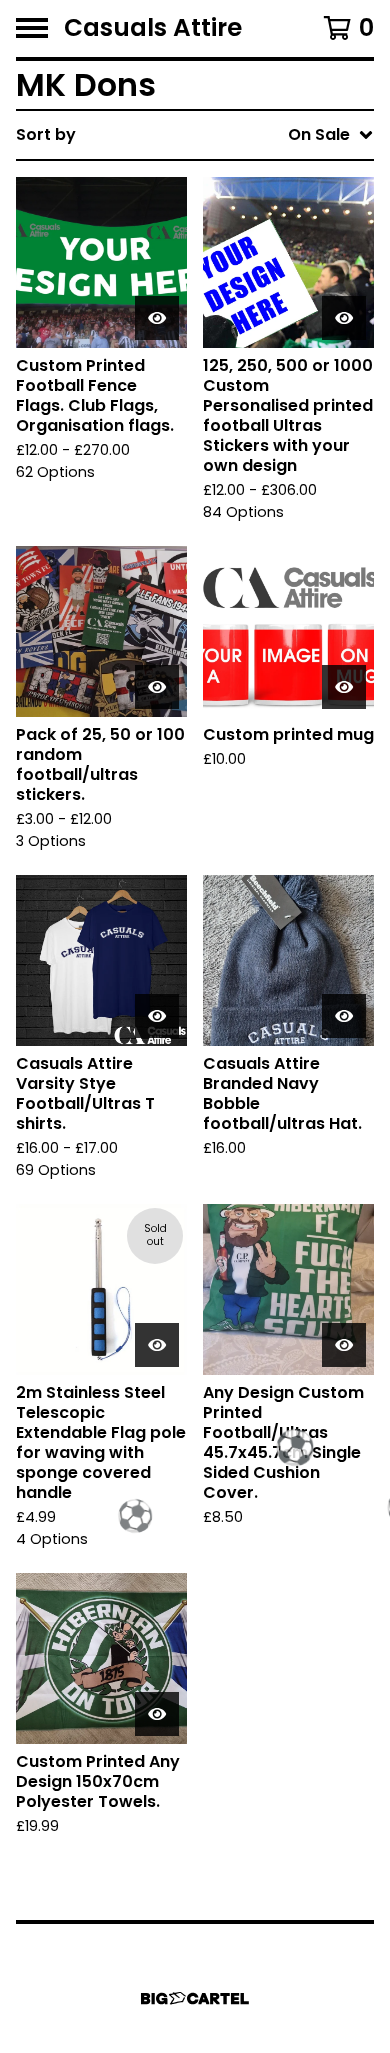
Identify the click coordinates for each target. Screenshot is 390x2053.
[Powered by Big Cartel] (195, 1998)
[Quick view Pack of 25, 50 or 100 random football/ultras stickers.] (157, 687)
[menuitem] (195, 135)
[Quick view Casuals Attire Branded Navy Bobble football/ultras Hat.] (344, 1016)
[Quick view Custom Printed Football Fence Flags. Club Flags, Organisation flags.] (157, 318)
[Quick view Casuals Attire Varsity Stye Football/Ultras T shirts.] (157, 1016)
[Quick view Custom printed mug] (344, 687)
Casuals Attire (153, 28)
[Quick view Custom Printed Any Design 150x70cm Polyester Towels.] (157, 1714)
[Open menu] (32, 28)
